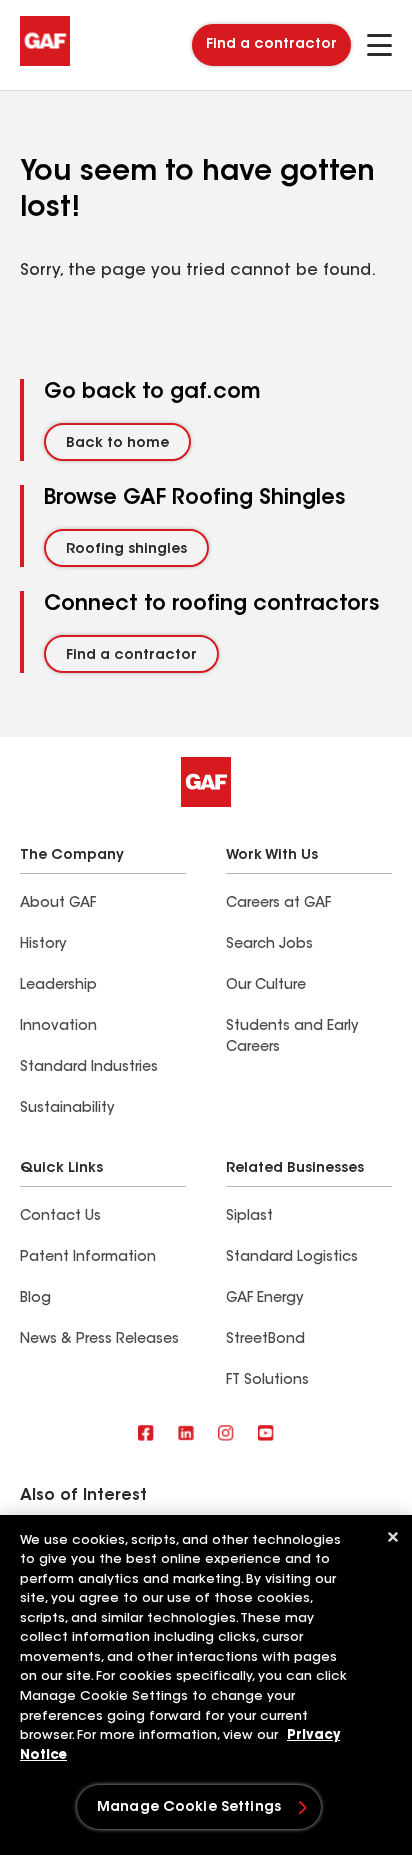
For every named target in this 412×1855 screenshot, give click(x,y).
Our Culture (266, 986)
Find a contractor (271, 45)
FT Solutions (267, 1381)
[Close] (393, 1537)
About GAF (58, 904)
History (43, 945)
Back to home (117, 444)
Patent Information (88, 1258)
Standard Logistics (292, 1258)
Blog (35, 1299)
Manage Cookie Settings (189, 1808)
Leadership (58, 986)
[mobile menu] (379, 45)
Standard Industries (89, 1068)
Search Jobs (269, 945)
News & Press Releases (99, 1340)
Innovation (58, 1027)
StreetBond (265, 1340)
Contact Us (60, 1217)
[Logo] (45, 62)
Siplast (249, 1217)
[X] (186, 1434)
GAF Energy (264, 1299)
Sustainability (67, 1109)
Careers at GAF (278, 904)
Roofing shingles (126, 550)
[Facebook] (146, 1434)
